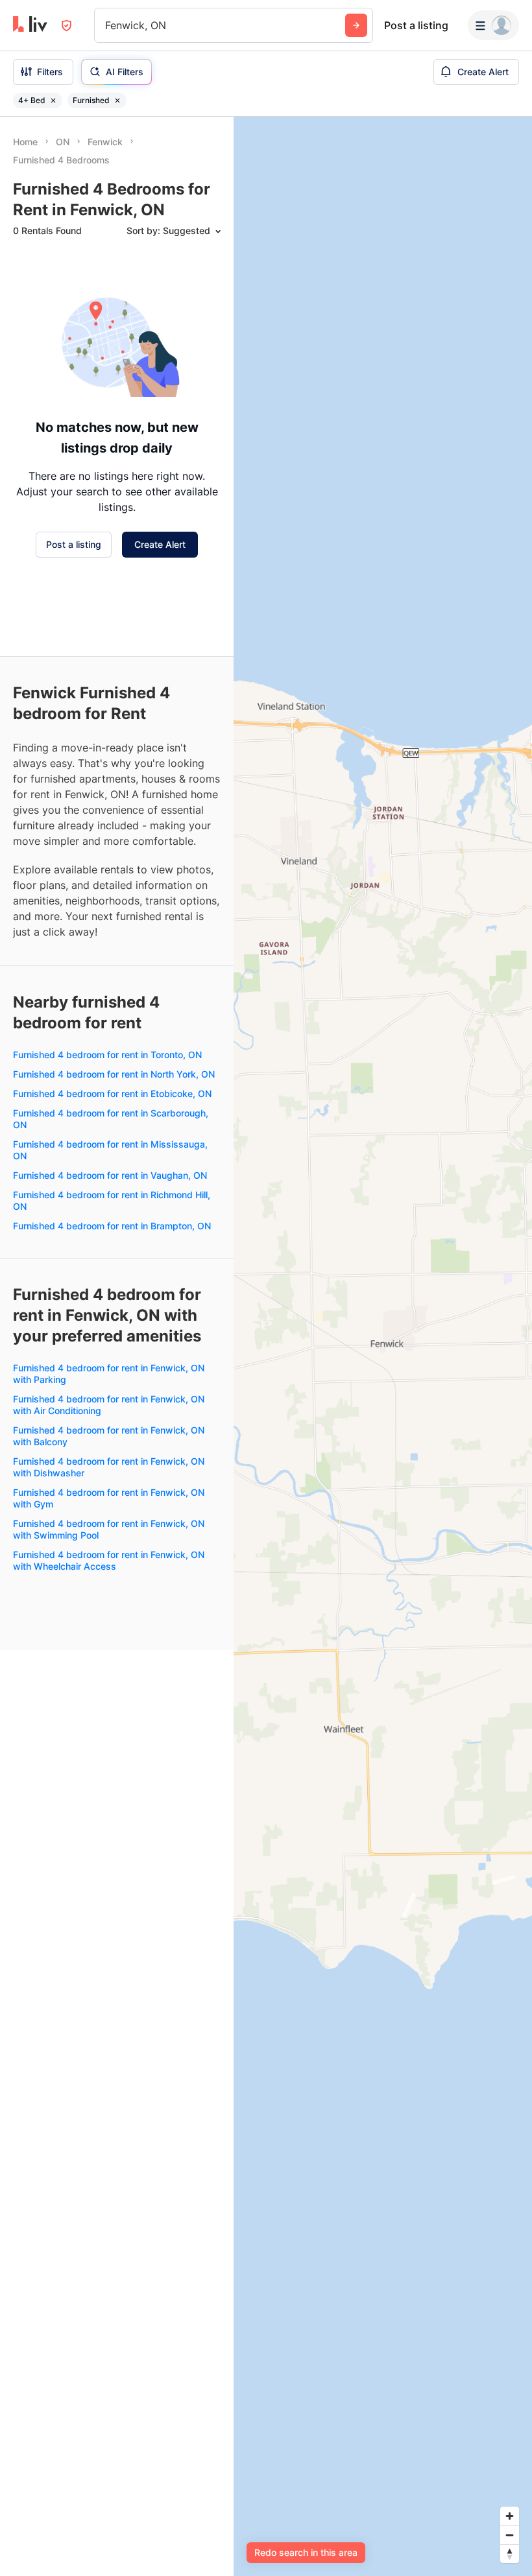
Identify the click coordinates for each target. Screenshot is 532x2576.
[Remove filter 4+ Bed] (53, 100)
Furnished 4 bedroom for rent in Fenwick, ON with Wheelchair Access (109, 1560)
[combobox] (107, 25)
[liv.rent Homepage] (30, 25)
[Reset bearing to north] (510, 2554)
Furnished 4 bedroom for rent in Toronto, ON (107, 1055)
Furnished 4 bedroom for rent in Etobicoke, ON (112, 1093)
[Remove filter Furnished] (117, 100)
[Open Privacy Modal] (66, 26)
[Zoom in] (510, 2516)
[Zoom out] (510, 2535)
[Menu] (493, 25)
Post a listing (416, 25)
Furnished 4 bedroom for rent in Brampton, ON (112, 1226)
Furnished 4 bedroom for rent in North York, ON (114, 1074)
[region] (383, 1346)
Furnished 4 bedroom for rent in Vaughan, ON (110, 1175)
